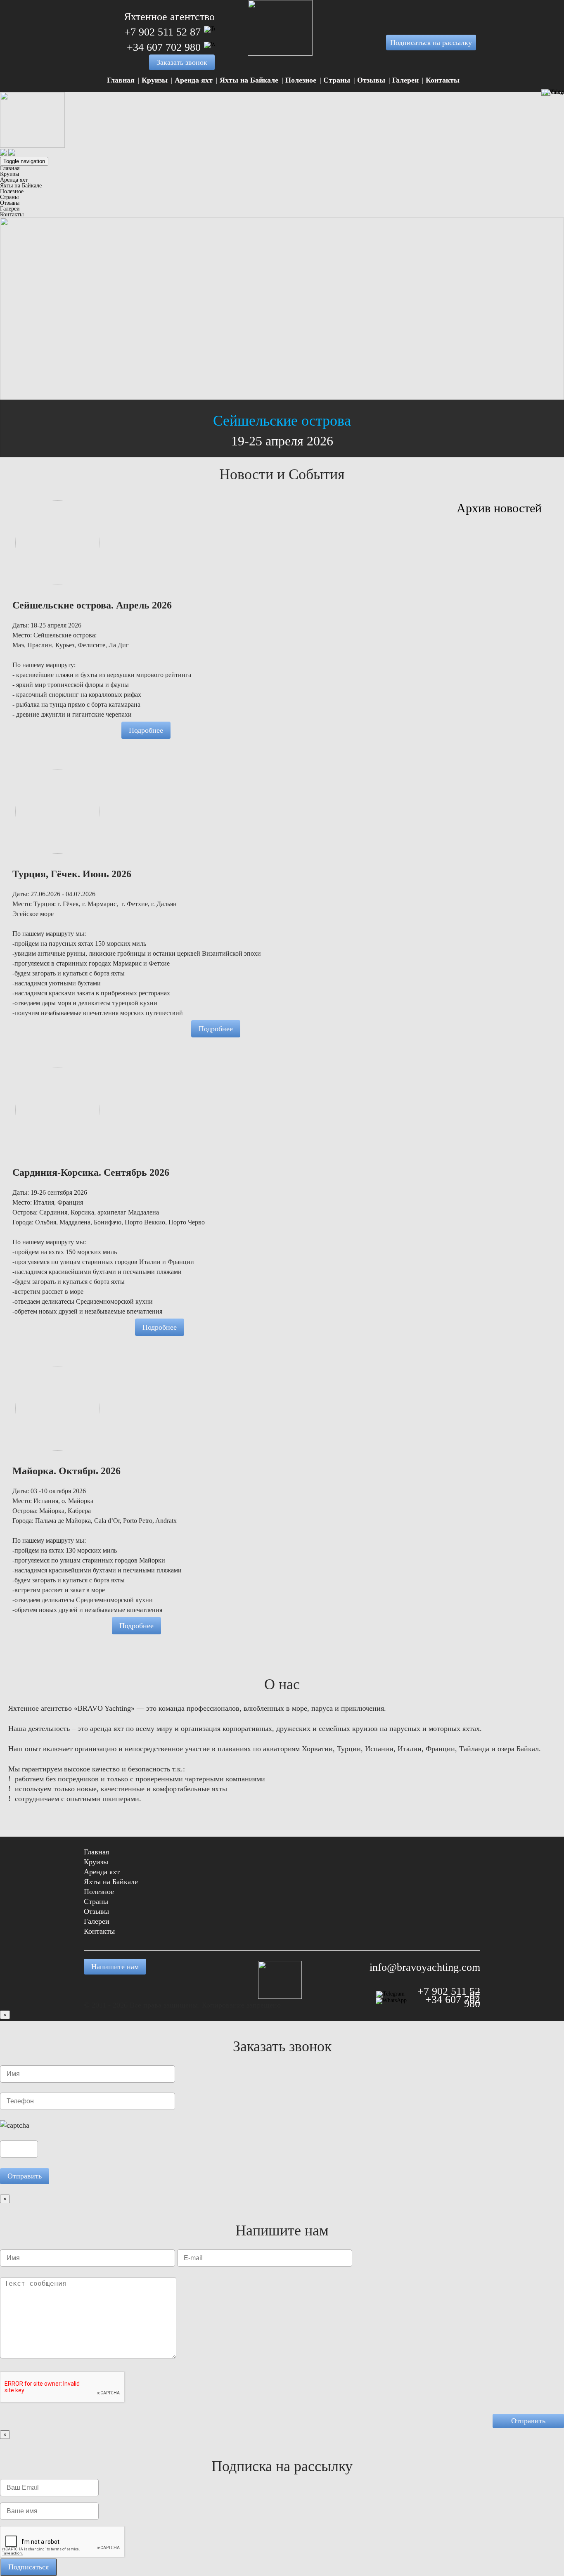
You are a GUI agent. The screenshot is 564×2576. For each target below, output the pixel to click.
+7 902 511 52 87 (162, 32)
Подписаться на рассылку (431, 43)
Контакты (443, 80)
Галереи (405, 80)
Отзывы (371, 80)
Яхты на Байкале (249, 80)
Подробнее (146, 730)
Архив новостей (499, 508)
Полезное (301, 80)
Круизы (155, 80)
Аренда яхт (194, 80)
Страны (337, 80)
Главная (121, 80)
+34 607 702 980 (164, 47)
